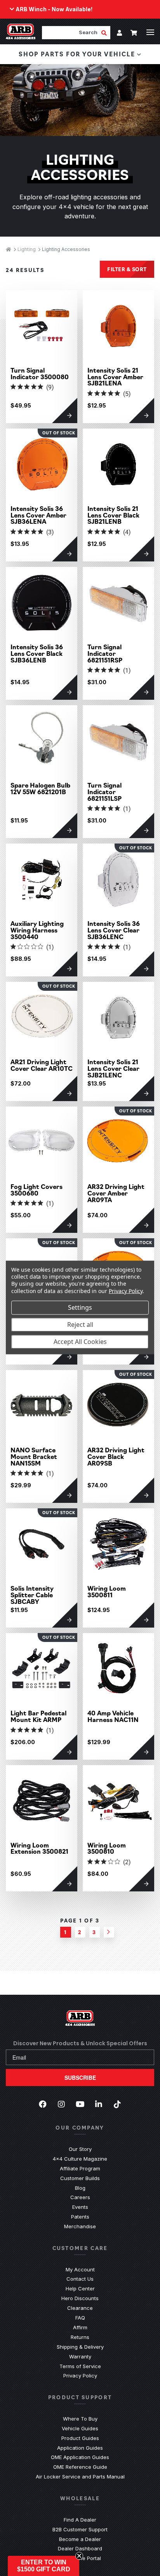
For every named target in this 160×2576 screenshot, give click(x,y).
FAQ (80, 2318)
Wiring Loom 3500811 (107, 1591)
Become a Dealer (80, 2539)
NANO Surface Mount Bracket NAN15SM (34, 1456)
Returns (80, 2337)
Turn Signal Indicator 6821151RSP (105, 653)
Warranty (80, 2356)
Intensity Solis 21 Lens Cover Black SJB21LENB (113, 515)
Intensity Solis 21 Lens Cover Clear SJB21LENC (113, 1068)
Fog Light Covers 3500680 (37, 1190)
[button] (43, 2566)
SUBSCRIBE (80, 2078)
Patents (80, 2217)
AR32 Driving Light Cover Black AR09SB (116, 1456)
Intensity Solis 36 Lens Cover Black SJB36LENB (37, 653)
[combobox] (71, 32)
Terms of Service (80, 2366)
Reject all (80, 1325)
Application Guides (80, 2448)
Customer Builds (80, 2178)
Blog (80, 2188)
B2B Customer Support (80, 2529)
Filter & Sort (127, 269)
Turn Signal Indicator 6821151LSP (104, 791)
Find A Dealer (80, 2520)
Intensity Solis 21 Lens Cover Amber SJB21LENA (115, 376)
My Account (80, 2269)
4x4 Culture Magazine (80, 2159)
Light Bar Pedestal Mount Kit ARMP (38, 1716)
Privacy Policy (80, 2376)
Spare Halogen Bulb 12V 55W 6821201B (40, 788)
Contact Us (80, 2279)
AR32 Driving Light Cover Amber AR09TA (116, 1193)
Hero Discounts (80, 2298)
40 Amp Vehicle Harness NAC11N (113, 1716)
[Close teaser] (79, 2556)
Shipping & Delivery (80, 2347)
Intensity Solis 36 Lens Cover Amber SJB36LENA (38, 515)
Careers (80, 2197)
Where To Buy (80, 2419)
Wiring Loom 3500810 (107, 1848)
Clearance (80, 2308)
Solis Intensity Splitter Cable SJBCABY (32, 1595)
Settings (80, 1307)
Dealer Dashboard (80, 2548)
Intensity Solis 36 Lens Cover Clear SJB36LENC (114, 930)
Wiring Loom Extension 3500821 (39, 1848)
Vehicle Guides (80, 2428)
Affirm (80, 2327)
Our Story (80, 2149)
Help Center (80, 2288)
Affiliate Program (80, 2168)
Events (80, 2207)
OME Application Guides (80, 2457)
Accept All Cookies (80, 1342)
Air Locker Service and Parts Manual (80, 2477)
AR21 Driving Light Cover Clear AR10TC (42, 1065)
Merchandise (80, 2226)
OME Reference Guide (80, 2467)
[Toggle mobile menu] (150, 32)
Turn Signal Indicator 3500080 (40, 373)
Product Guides (80, 2438)
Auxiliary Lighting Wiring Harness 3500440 (37, 930)
